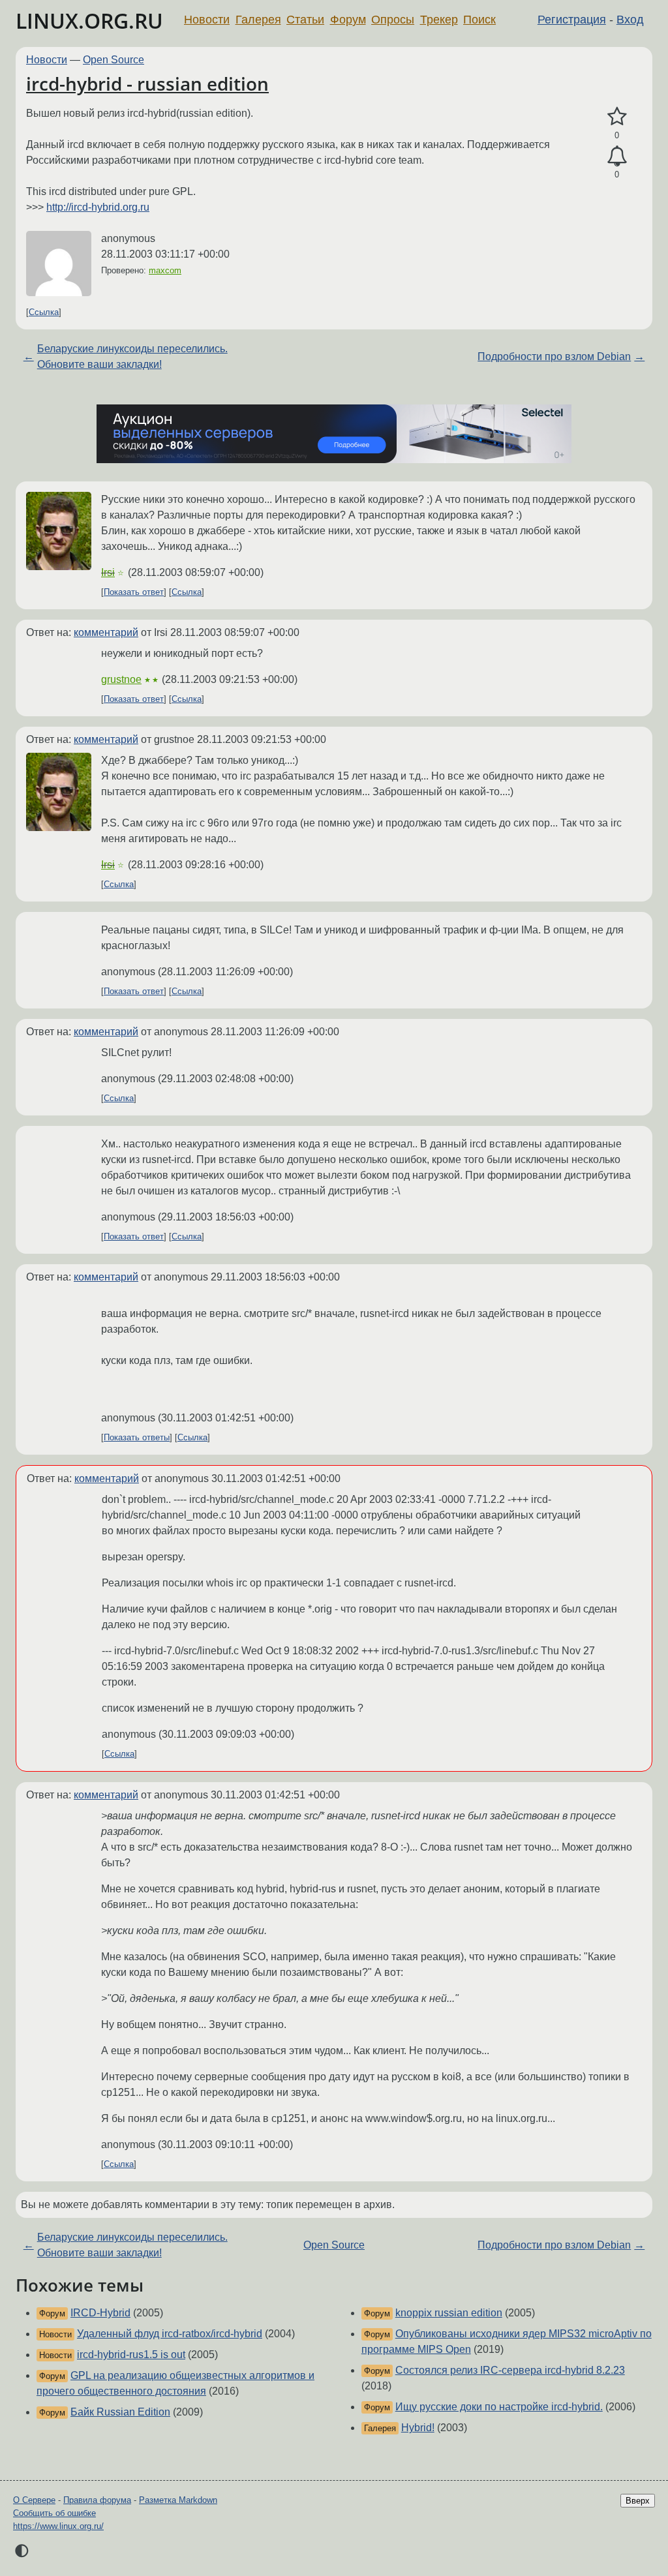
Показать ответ (134, 592)
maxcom (165, 270)
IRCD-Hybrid (100, 2313)
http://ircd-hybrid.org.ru (98, 207)
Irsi (108, 572)
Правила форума (97, 2500)
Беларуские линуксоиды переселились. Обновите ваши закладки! (132, 356)
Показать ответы (137, 1437)
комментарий (106, 632)
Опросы (393, 20)
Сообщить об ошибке (54, 2513)
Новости (207, 20)
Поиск (479, 20)
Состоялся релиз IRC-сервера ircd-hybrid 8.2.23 (510, 2370)
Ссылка (44, 312)
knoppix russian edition (449, 2313)
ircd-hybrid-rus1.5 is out (131, 2355)
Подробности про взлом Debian (554, 356)
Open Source (114, 60)
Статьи (305, 20)
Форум (348, 20)
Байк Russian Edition (120, 2412)
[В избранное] (617, 117)
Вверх (638, 2501)
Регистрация (572, 20)
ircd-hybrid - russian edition (147, 83)
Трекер (439, 20)
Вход (630, 20)
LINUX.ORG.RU (89, 21)
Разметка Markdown (178, 2500)
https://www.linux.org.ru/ (58, 2526)
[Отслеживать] (617, 157)
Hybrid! (418, 2428)
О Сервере (34, 2500)
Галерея (258, 20)
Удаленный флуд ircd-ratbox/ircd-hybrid (170, 2334)
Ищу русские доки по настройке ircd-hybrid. (499, 2407)
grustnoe (121, 679)
